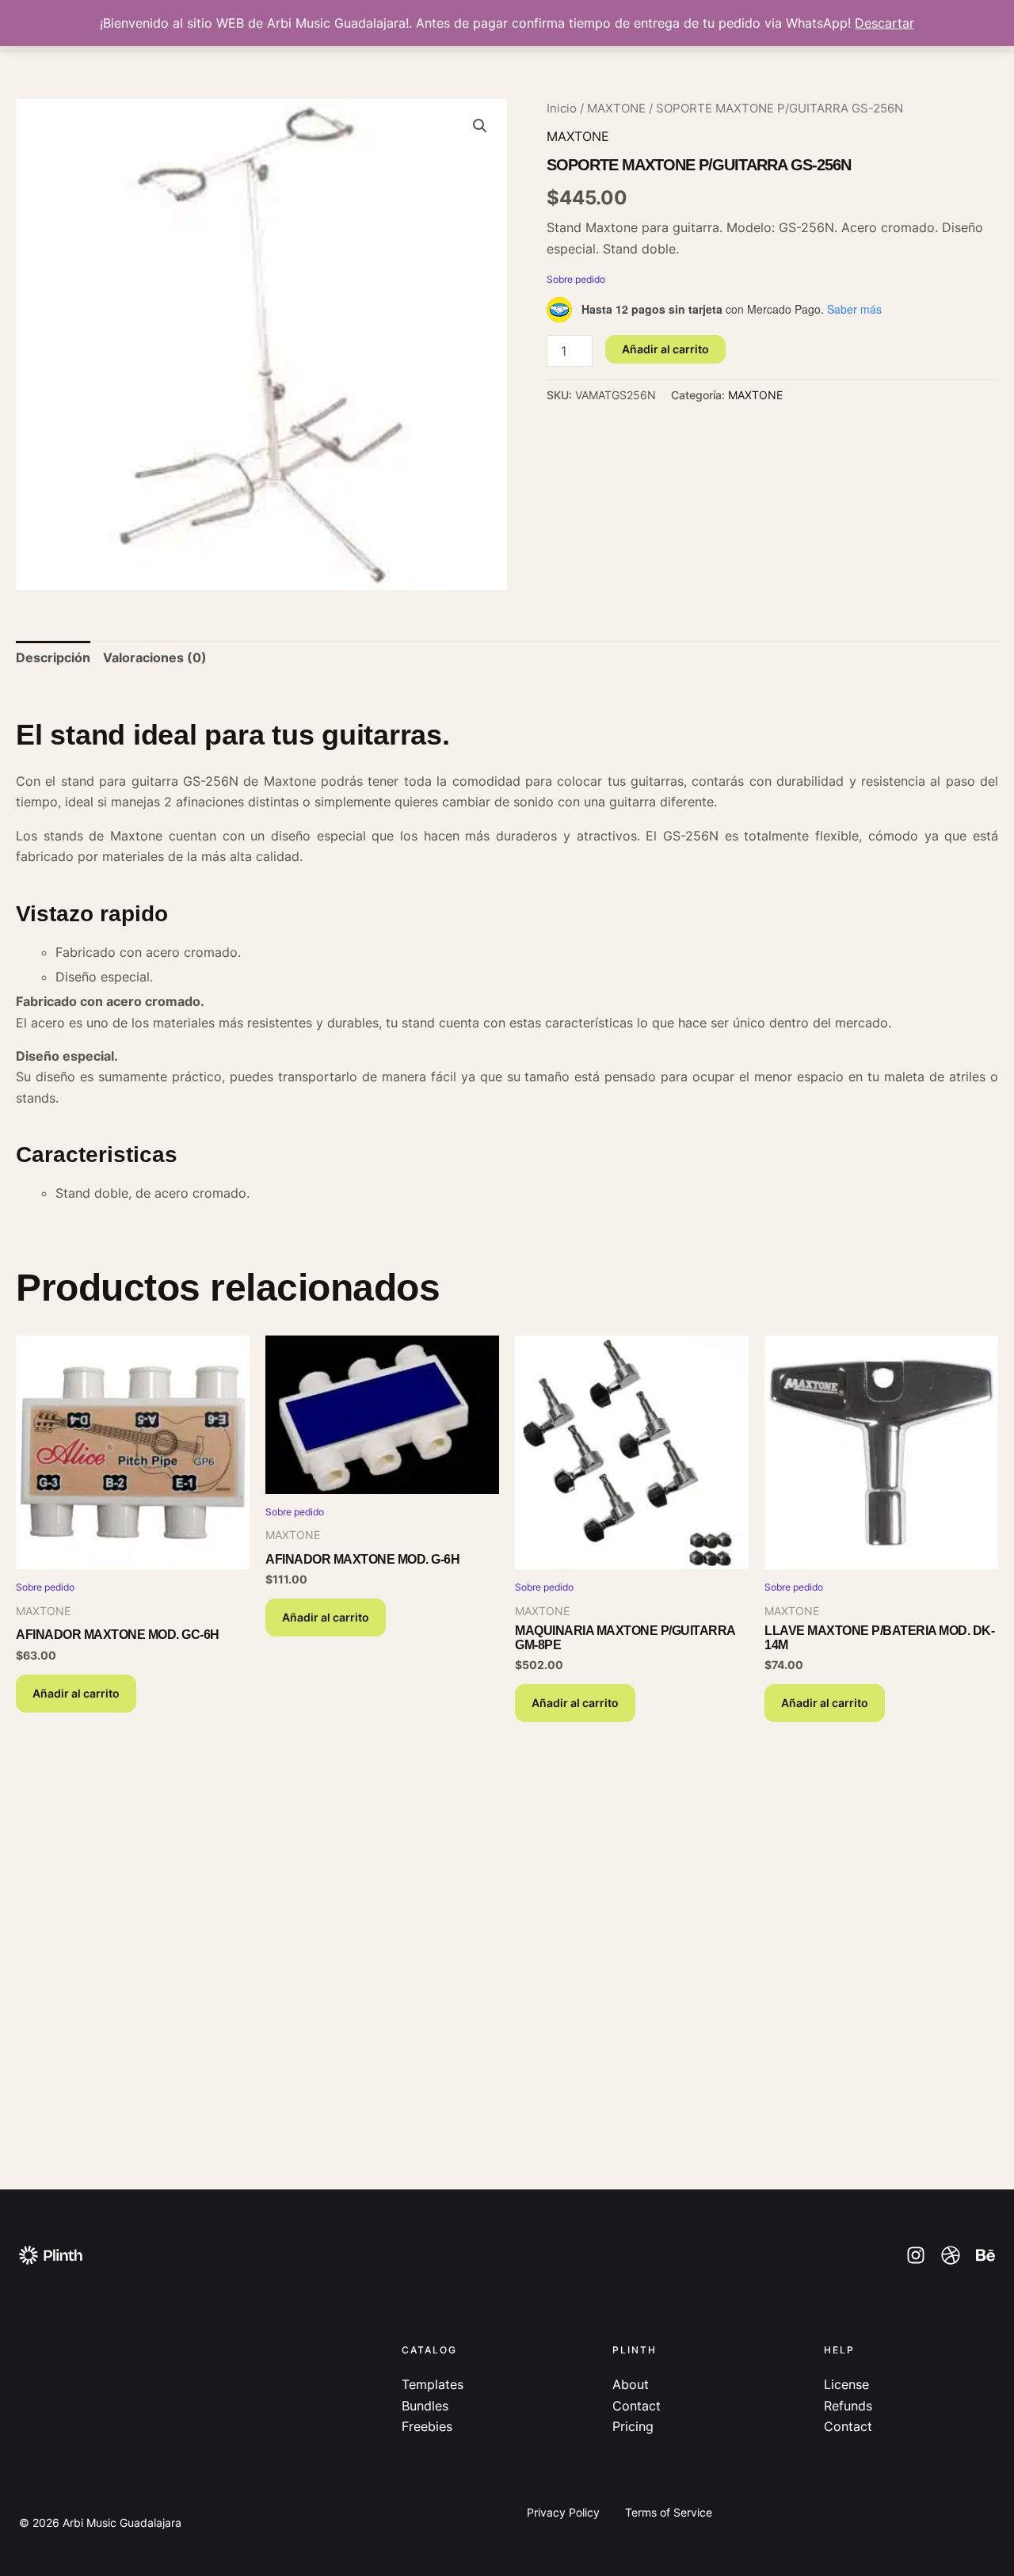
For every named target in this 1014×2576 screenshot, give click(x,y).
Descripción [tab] (53, 657)
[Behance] (985, 2255)
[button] (480, 126)
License (846, 2384)
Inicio (562, 109)
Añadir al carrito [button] (76, 1693)
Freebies (427, 2426)
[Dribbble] (951, 2255)
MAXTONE (616, 109)
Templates (433, 2384)
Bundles (425, 2406)
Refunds (848, 2406)
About (631, 2384)
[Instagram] (916, 2255)
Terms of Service (669, 2512)
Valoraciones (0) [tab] (155, 657)
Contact (637, 2406)
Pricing (633, 2426)
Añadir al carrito (665, 349)
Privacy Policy (563, 2512)
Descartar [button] (884, 23)
